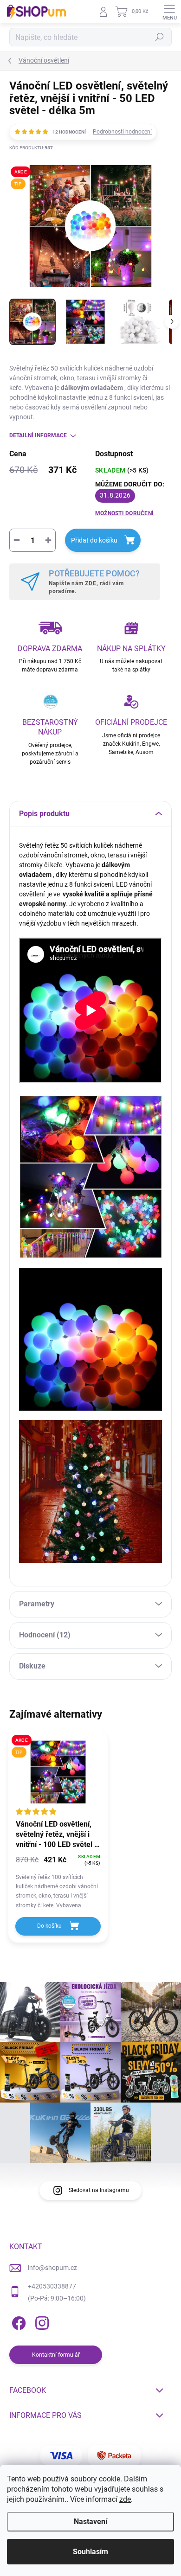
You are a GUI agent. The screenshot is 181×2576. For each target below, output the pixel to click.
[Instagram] (41, 2322)
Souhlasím (90, 2552)
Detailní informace (38, 435)
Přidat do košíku (94, 540)
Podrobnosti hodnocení (122, 132)
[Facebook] (17, 2322)
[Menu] (169, 12)
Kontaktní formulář (56, 2355)
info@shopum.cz (52, 2268)
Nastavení (90, 2522)
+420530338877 (52, 2286)
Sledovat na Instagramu (99, 2190)
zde (125, 2499)
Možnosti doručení (124, 513)
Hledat (160, 37)
